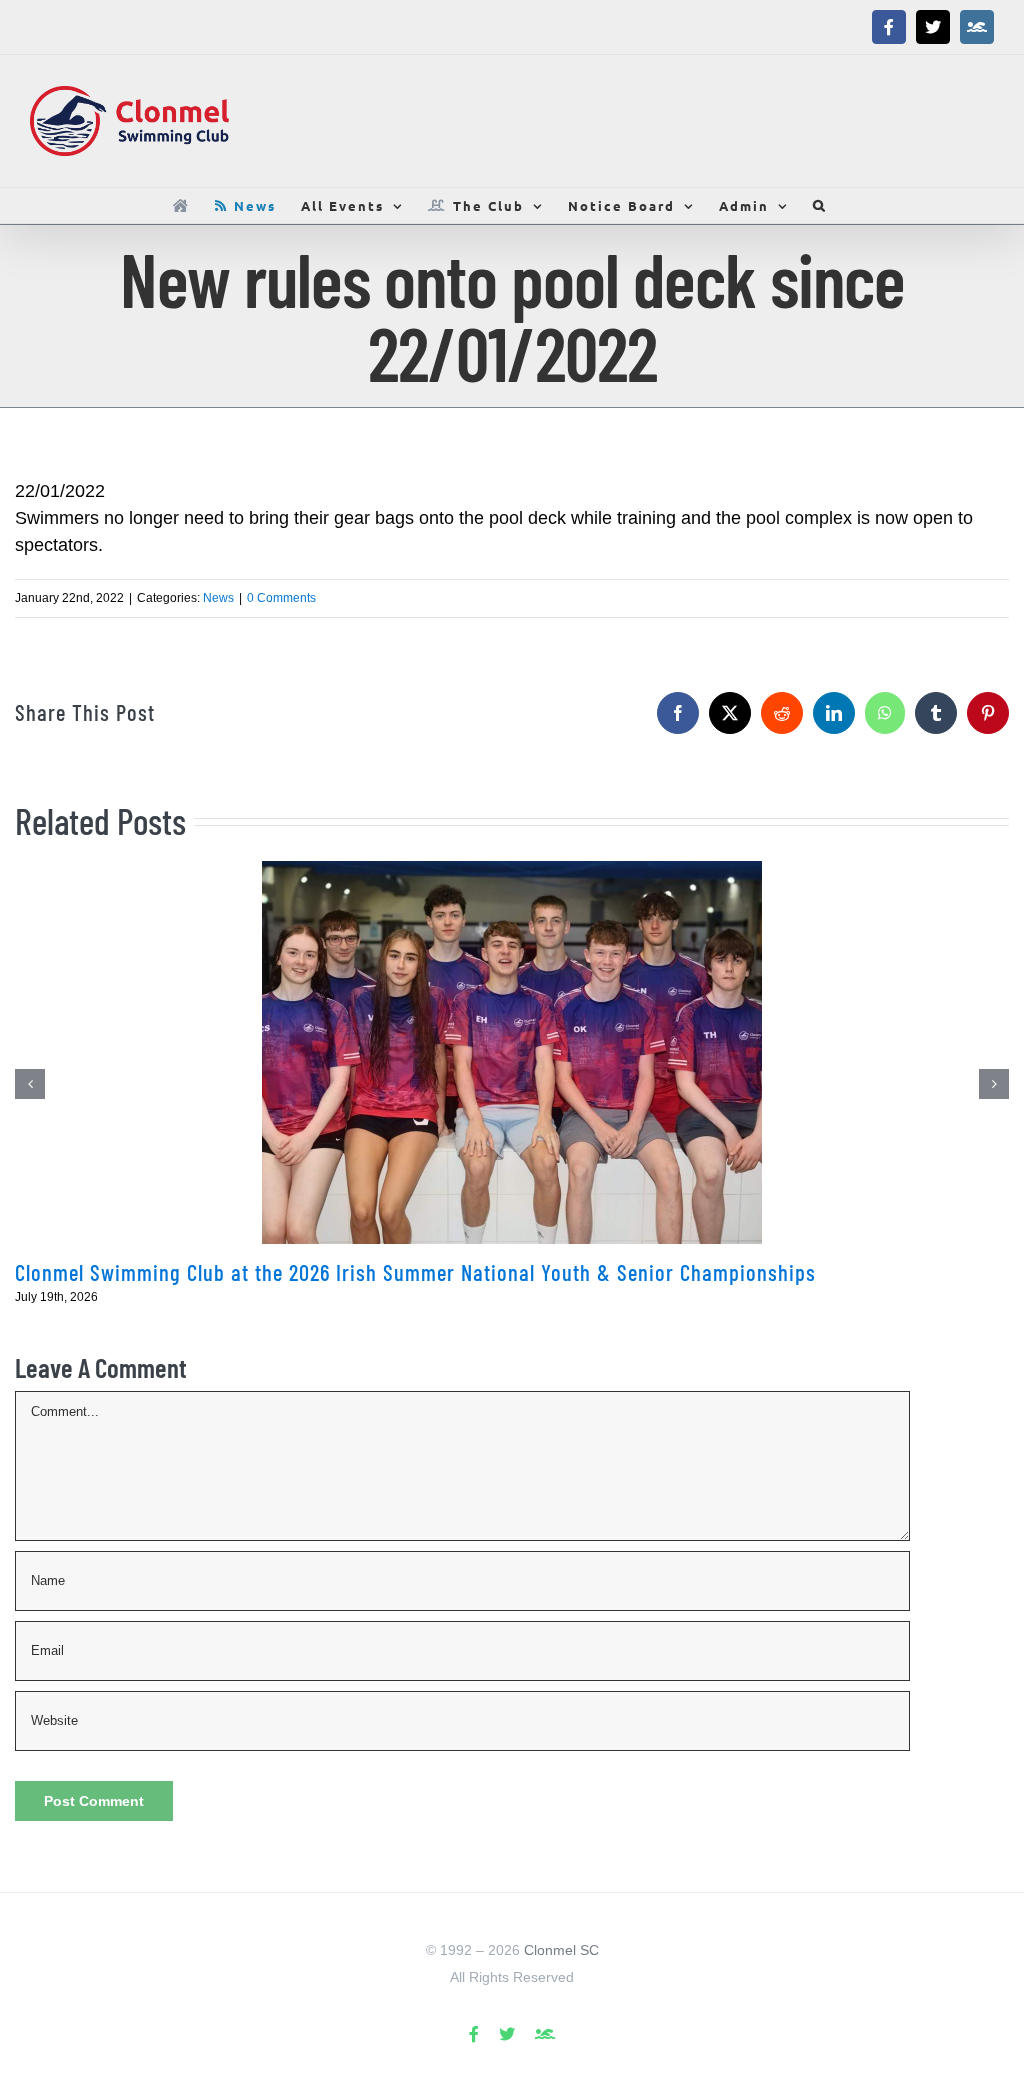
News (218, 598)
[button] (820, 205)
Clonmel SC (561, 1950)
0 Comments (281, 598)
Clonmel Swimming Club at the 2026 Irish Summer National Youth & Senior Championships (415, 1272)
